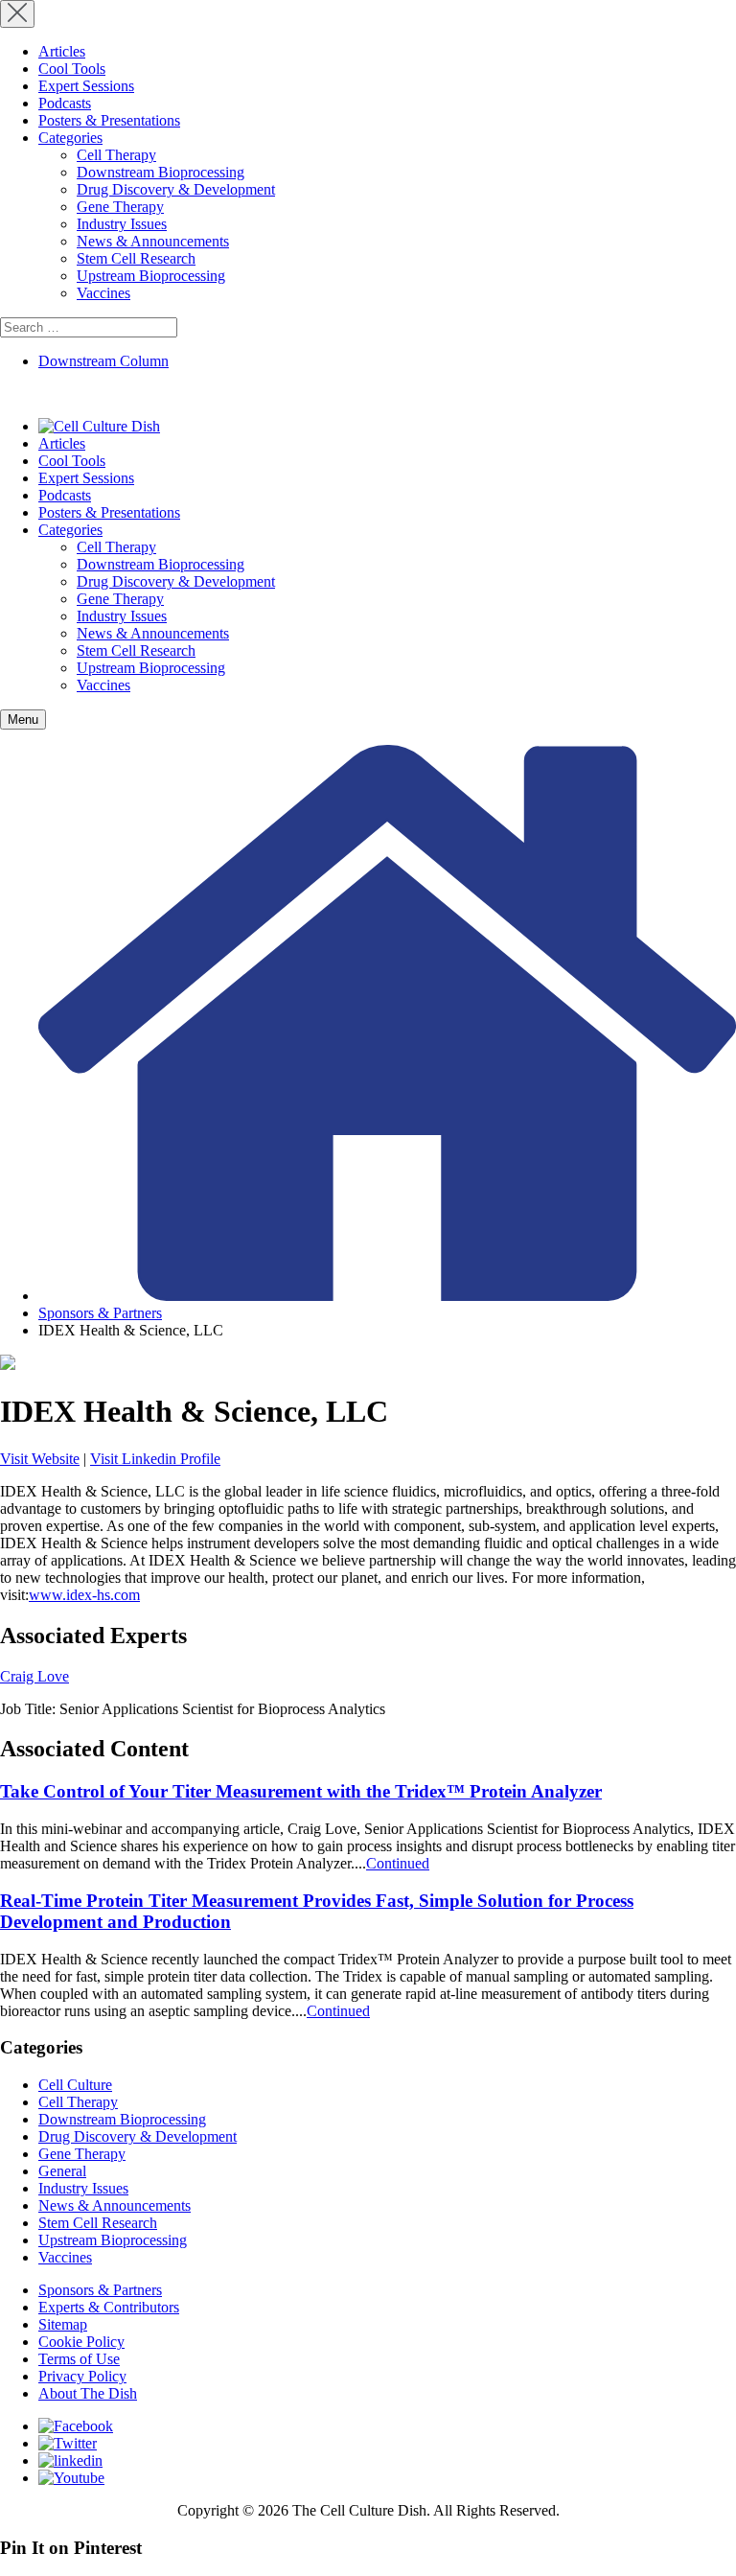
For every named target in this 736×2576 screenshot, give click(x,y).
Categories (70, 138)
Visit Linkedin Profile (155, 1459)
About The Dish (88, 2393)
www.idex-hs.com (84, 1595)
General (62, 2171)
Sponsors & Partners (100, 1313)
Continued (398, 1863)
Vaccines (103, 293)
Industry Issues (122, 224)
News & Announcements (153, 241)
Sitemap (63, 2324)
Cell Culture (75, 2085)
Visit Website (40, 1459)
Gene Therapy (120, 207)
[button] (23, 719)
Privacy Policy (82, 2376)
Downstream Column (103, 361)
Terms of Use (79, 2359)
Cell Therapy (116, 155)
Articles (62, 51)
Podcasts (65, 103)
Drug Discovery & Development (176, 189)
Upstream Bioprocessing (151, 276)
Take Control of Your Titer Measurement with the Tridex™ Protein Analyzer (301, 1791)
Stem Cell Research (136, 258)
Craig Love (34, 1676)
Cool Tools (72, 69)
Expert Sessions (86, 86)
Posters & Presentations (109, 120)
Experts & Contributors (109, 2307)
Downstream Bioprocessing (161, 172)
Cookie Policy (81, 2342)
